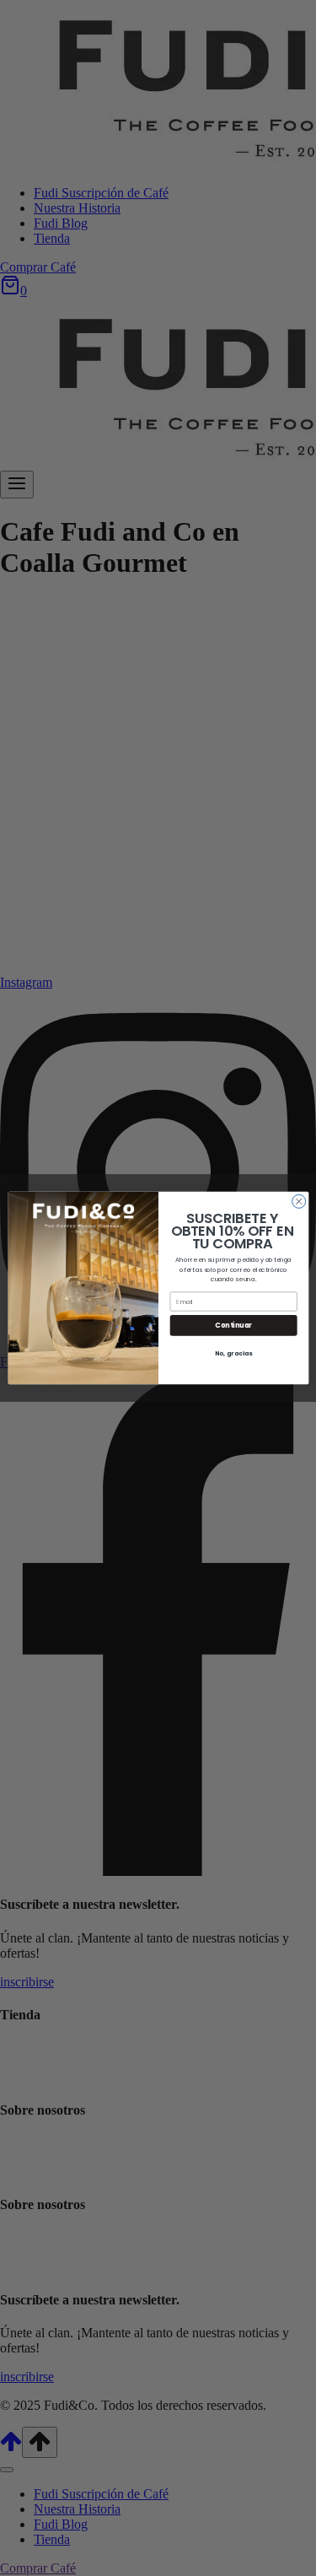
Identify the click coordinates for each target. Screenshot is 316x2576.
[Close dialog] (298, 1201)
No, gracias (233, 1353)
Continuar (233, 1326)
